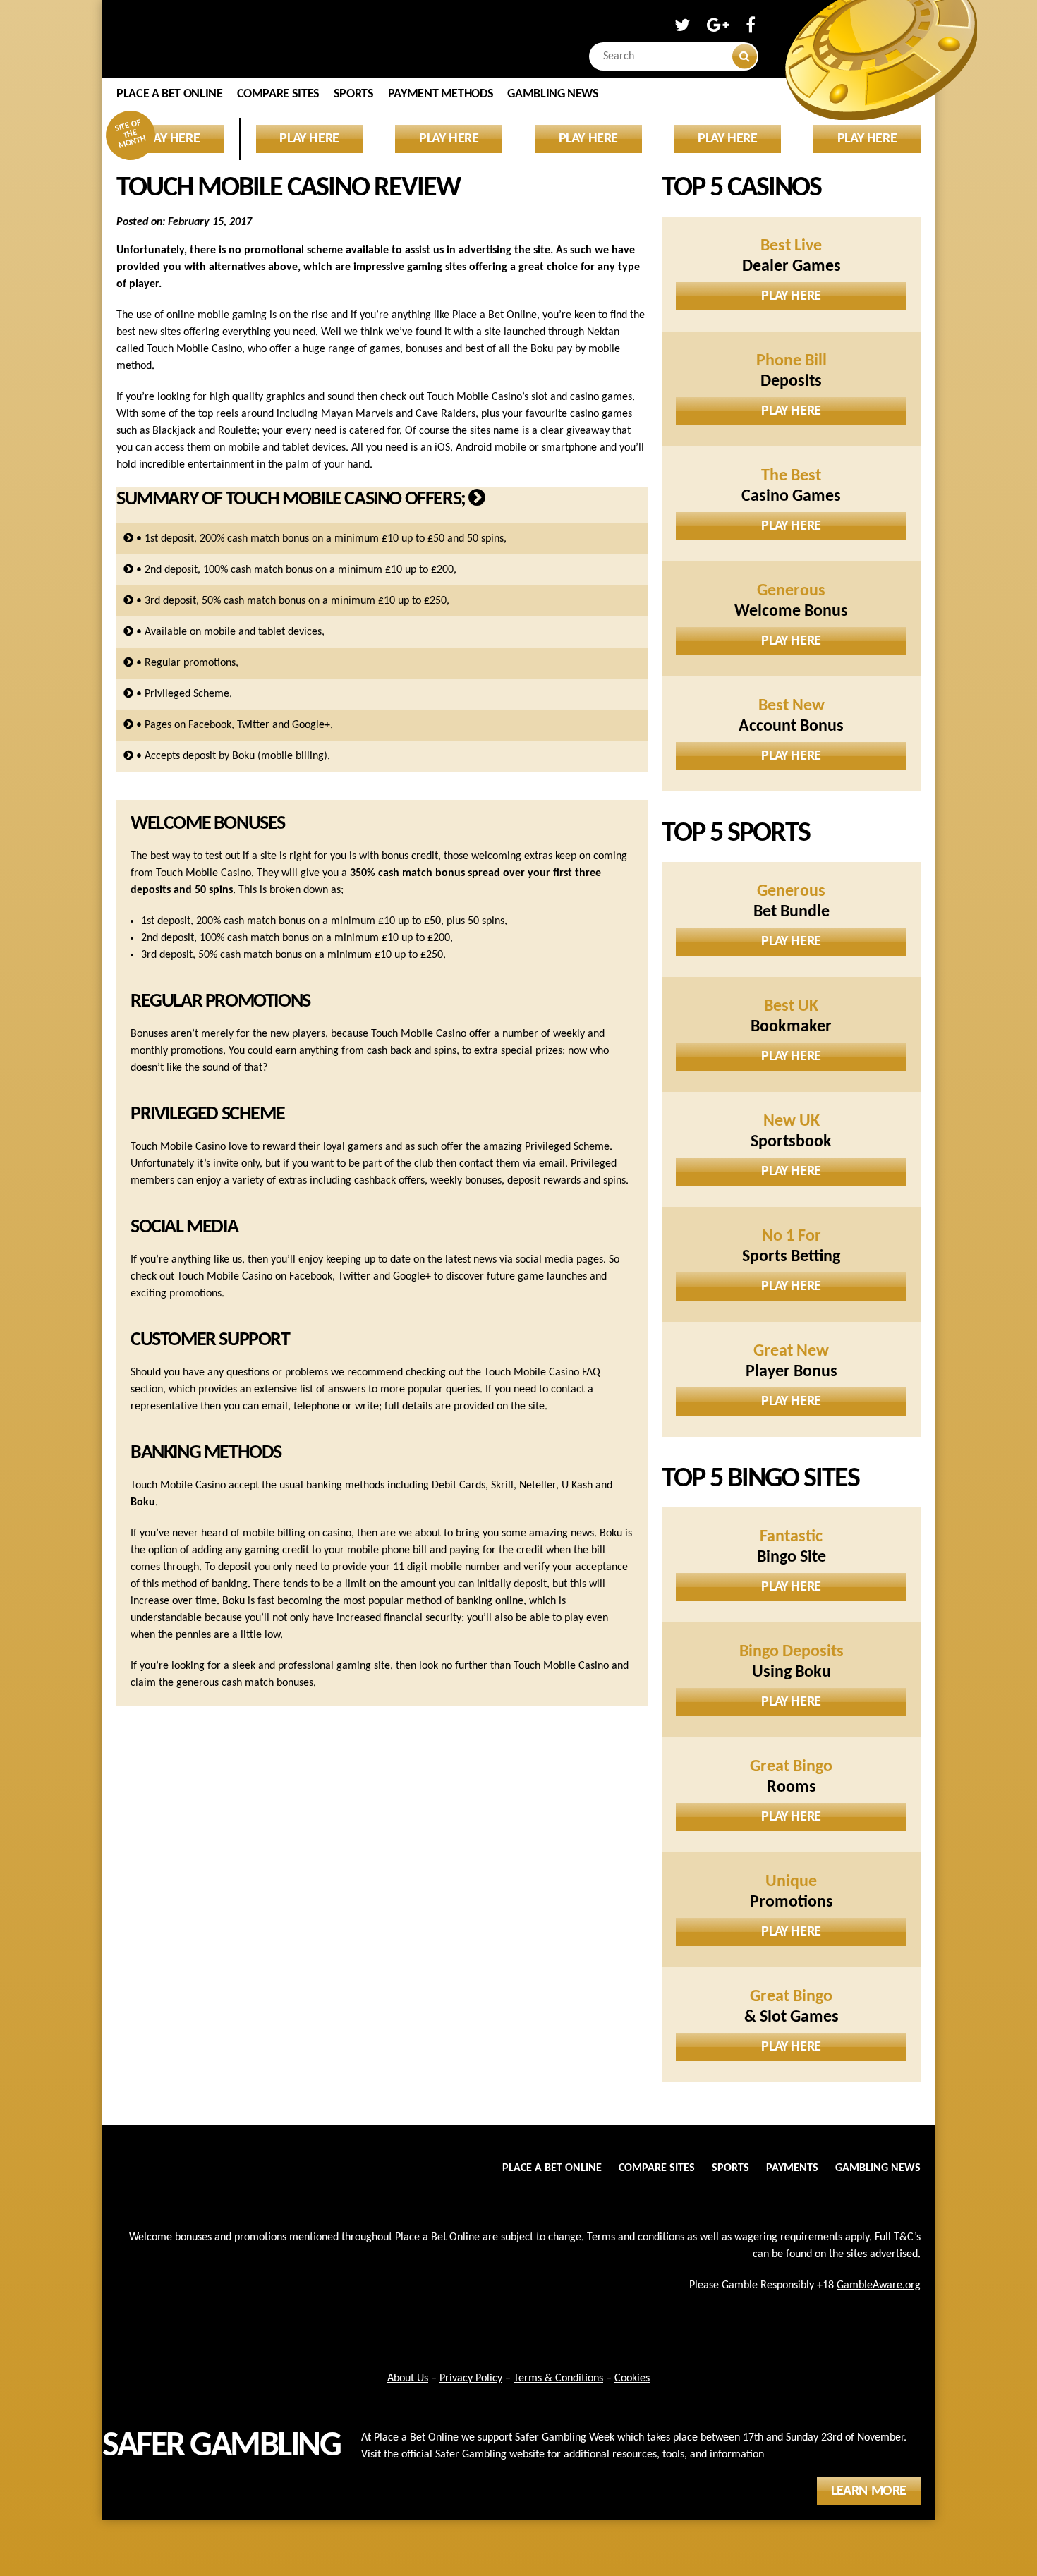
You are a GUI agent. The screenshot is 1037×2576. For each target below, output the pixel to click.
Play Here (791, 296)
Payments (792, 2168)
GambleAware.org (879, 2285)
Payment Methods (441, 94)
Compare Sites (278, 94)
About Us (408, 2378)
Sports (354, 94)
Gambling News (553, 94)
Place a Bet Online (170, 94)
